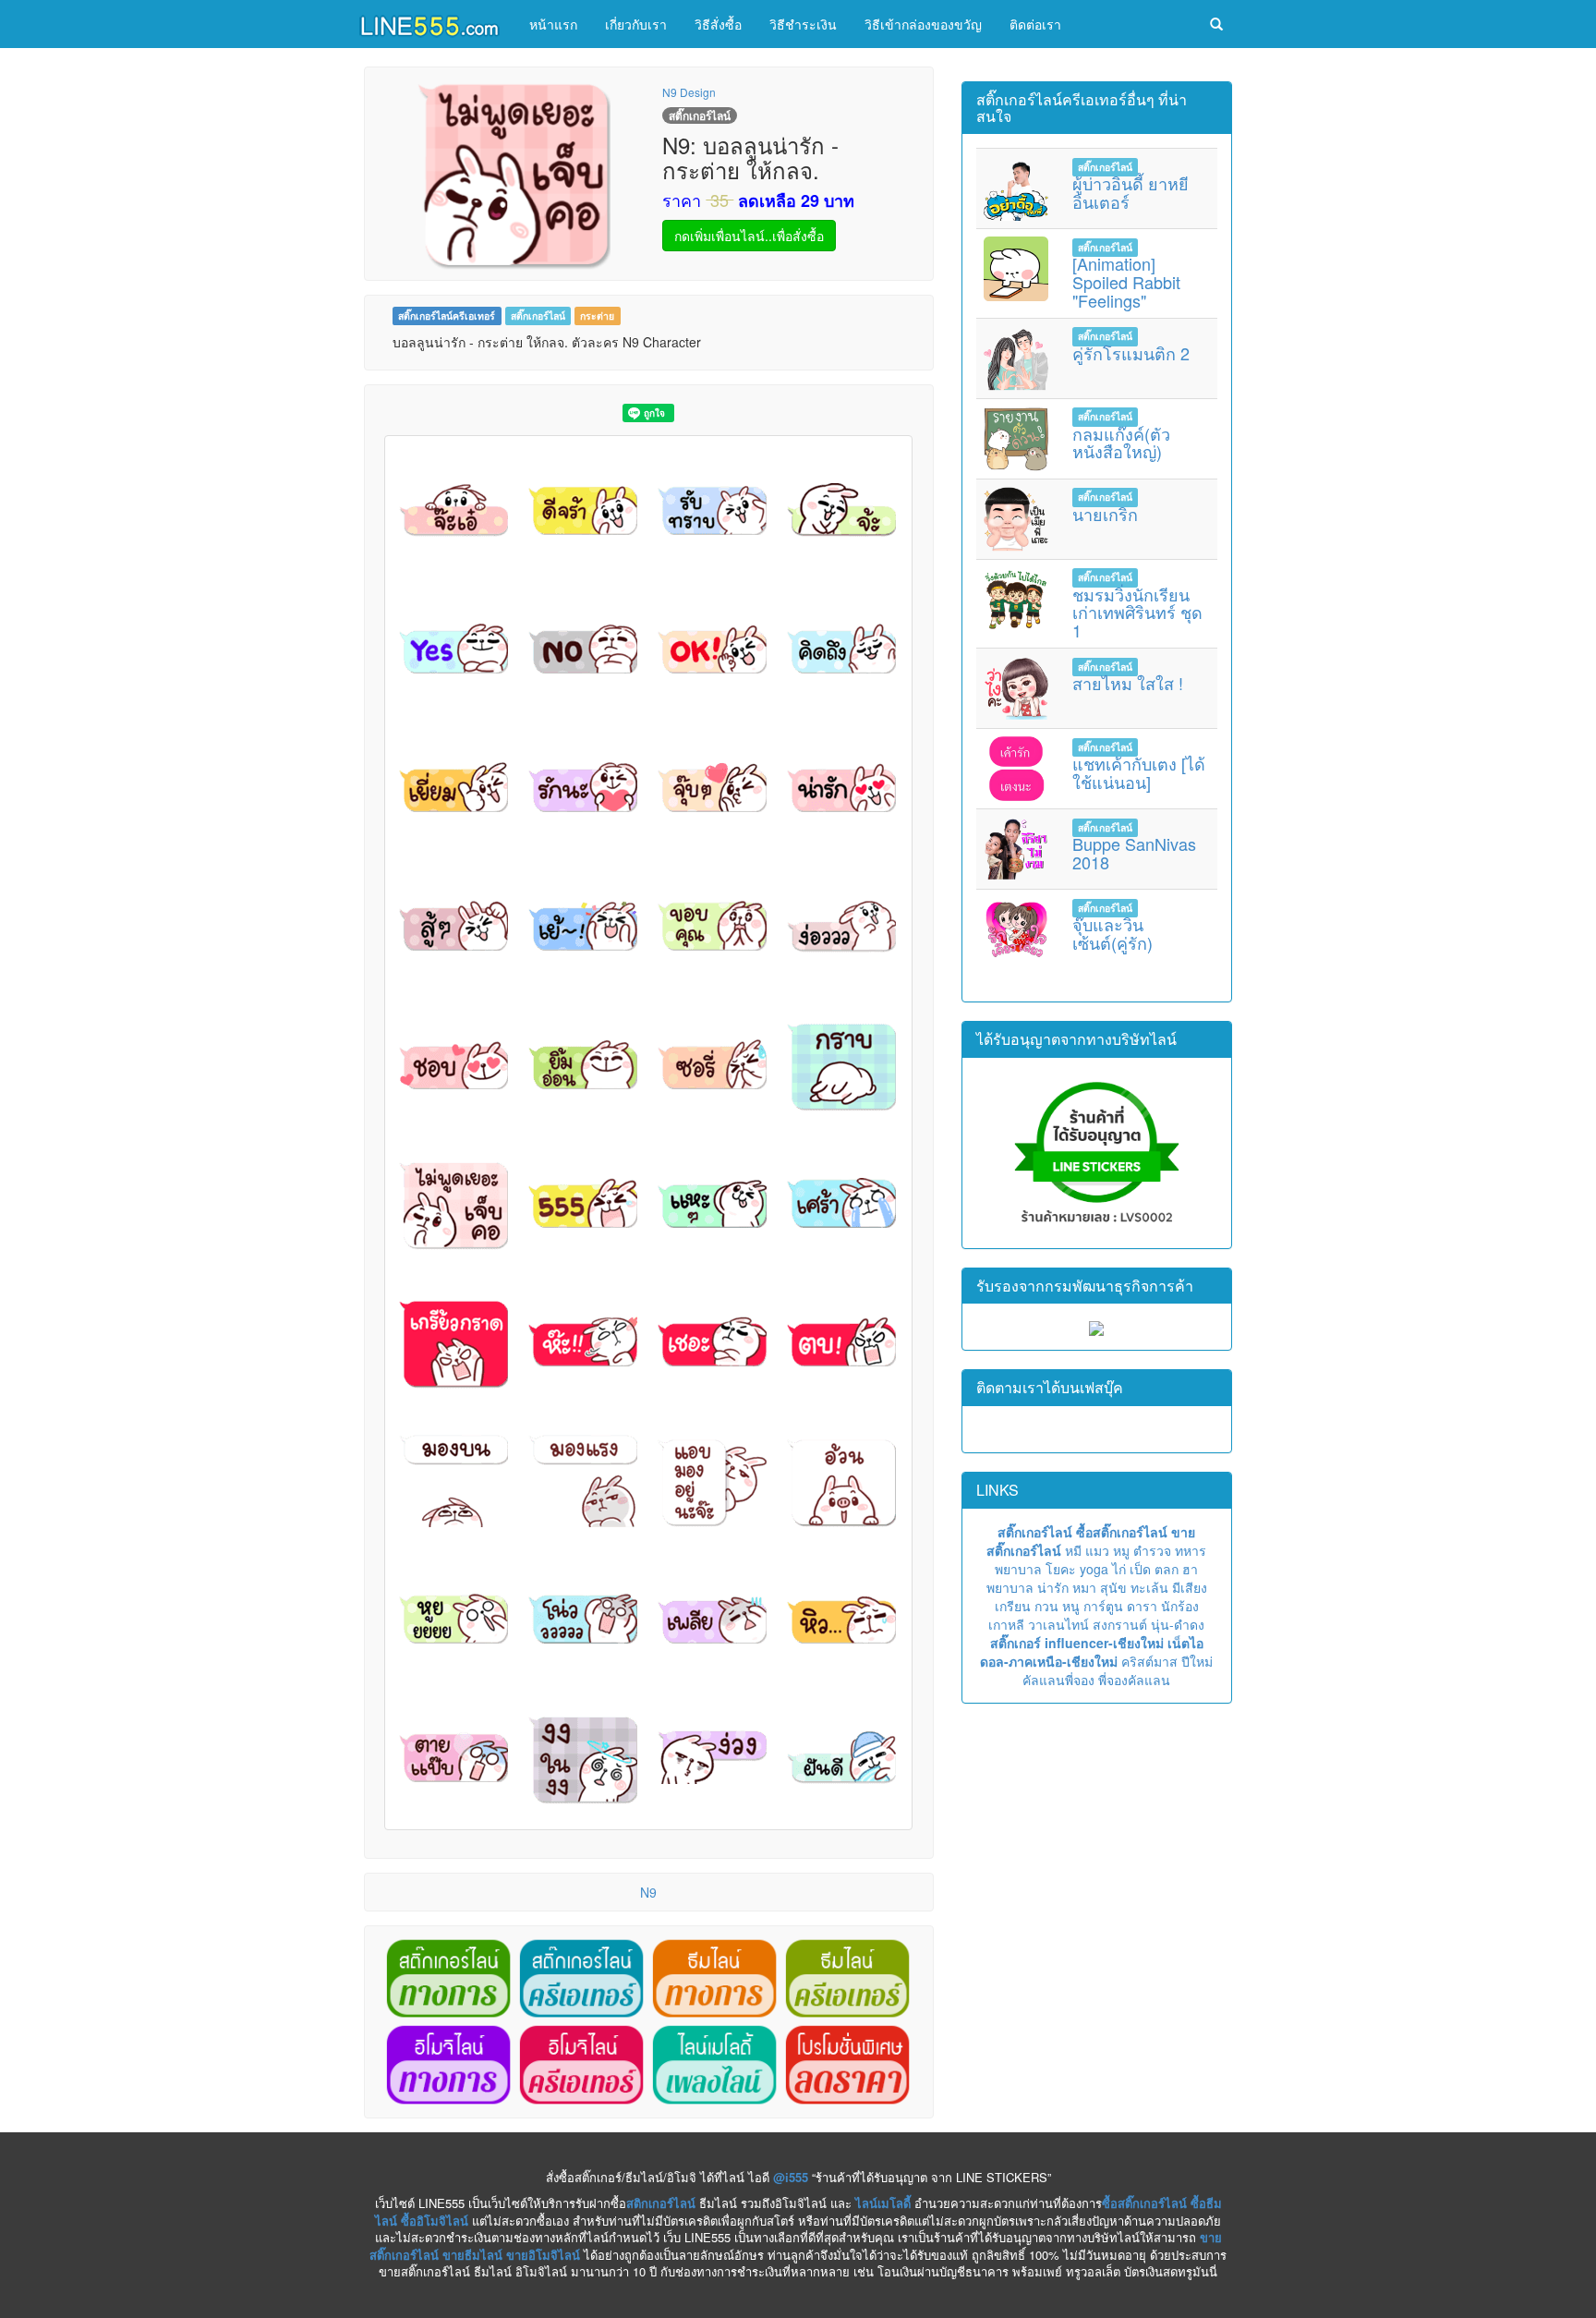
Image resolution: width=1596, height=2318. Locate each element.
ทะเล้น (1149, 1587)
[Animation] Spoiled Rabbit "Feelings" (1126, 282)
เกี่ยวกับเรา (636, 24)
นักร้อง (1180, 1606)
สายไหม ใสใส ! (1128, 683)
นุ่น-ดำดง (1178, 1624)
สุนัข (1113, 1587)
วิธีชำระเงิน (803, 24)
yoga (1094, 1569)
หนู (1071, 1606)
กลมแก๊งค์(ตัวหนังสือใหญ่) (1121, 443)
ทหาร (1191, 1550)
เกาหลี (1006, 1624)
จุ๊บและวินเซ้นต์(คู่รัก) (1112, 933)
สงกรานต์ (1120, 1624)
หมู (1121, 1550)
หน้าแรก (553, 24)
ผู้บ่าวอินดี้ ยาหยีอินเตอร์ (1130, 192)
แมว (1097, 1550)
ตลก (1167, 1569)
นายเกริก (1105, 514)
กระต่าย (597, 316)
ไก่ (1119, 1569)
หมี (1073, 1550)
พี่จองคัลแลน (1134, 1680)
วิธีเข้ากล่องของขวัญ (923, 24)
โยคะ (1061, 1569)
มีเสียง (1190, 1587)
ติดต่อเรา (1035, 24)
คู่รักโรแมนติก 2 (1131, 353)
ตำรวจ (1152, 1550)
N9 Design (689, 92)
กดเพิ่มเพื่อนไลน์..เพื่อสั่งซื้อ (749, 236)
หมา (1084, 1587)
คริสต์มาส (1149, 1661)
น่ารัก (1053, 1587)
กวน (1046, 1606)
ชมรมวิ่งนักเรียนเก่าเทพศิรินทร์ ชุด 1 (1137, 613)
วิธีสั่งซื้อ (718, 24)
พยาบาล (1018, 1569)
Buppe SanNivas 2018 (1134, 853)
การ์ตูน (1103, 1606)
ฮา (1190, 1569)
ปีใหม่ (1197, 1661)
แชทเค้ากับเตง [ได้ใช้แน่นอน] (1139, 772)
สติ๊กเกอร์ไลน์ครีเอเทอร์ (447, 316)
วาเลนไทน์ (1058, 1624)
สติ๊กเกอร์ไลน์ (538, 316)
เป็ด (1140, 1569)
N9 (648, 1892)
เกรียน (1013, 1606)
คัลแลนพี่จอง (1058, 1680)
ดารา (1142, 1606)
